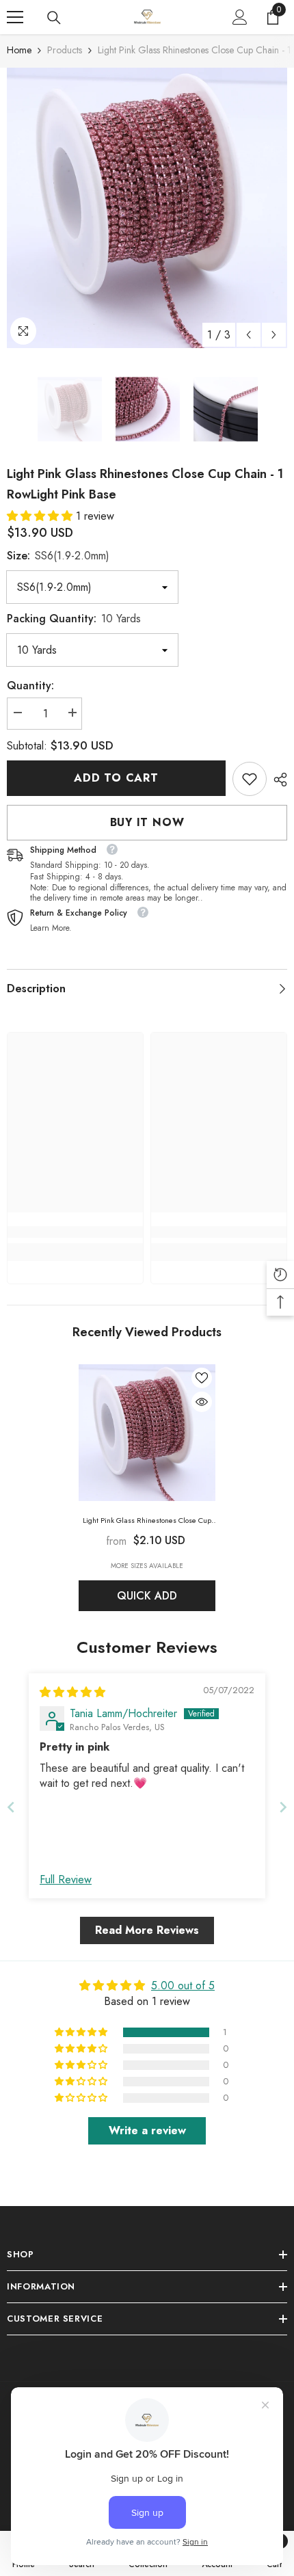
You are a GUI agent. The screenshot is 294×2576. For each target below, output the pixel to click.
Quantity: (30, 686)
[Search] (54, 18)
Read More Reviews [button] (147, 1930)
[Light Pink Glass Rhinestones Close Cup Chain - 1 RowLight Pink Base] (147, 1433)
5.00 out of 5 (183, 1986)
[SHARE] (277, 780)
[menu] (15, 17)
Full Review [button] (66, 1880)
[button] (249, 335)
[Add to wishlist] (202, 1378)
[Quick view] (202, 1402)
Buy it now (147, 822)
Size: (58, 556)
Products (65, 50)
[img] (72, 1692)
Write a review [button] (147, 2130)
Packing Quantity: (74, 619)
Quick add (147, 1596)
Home (19, 50)
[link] (250, 779)
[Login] (240, 17)
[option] (147, 208)
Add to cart (116, 778)
